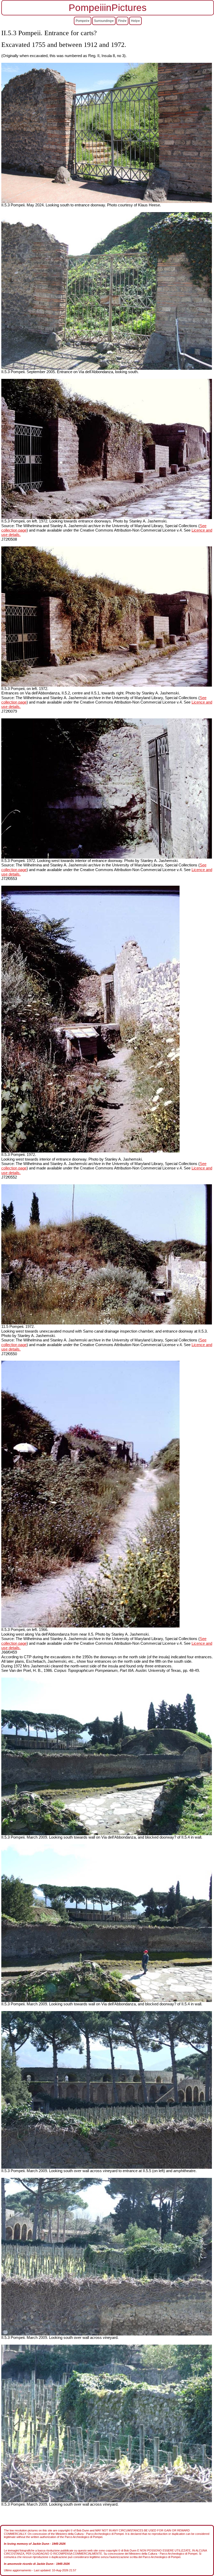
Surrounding (103, 21)
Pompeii (82, 21)
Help (134, 21)
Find (121, 21)
